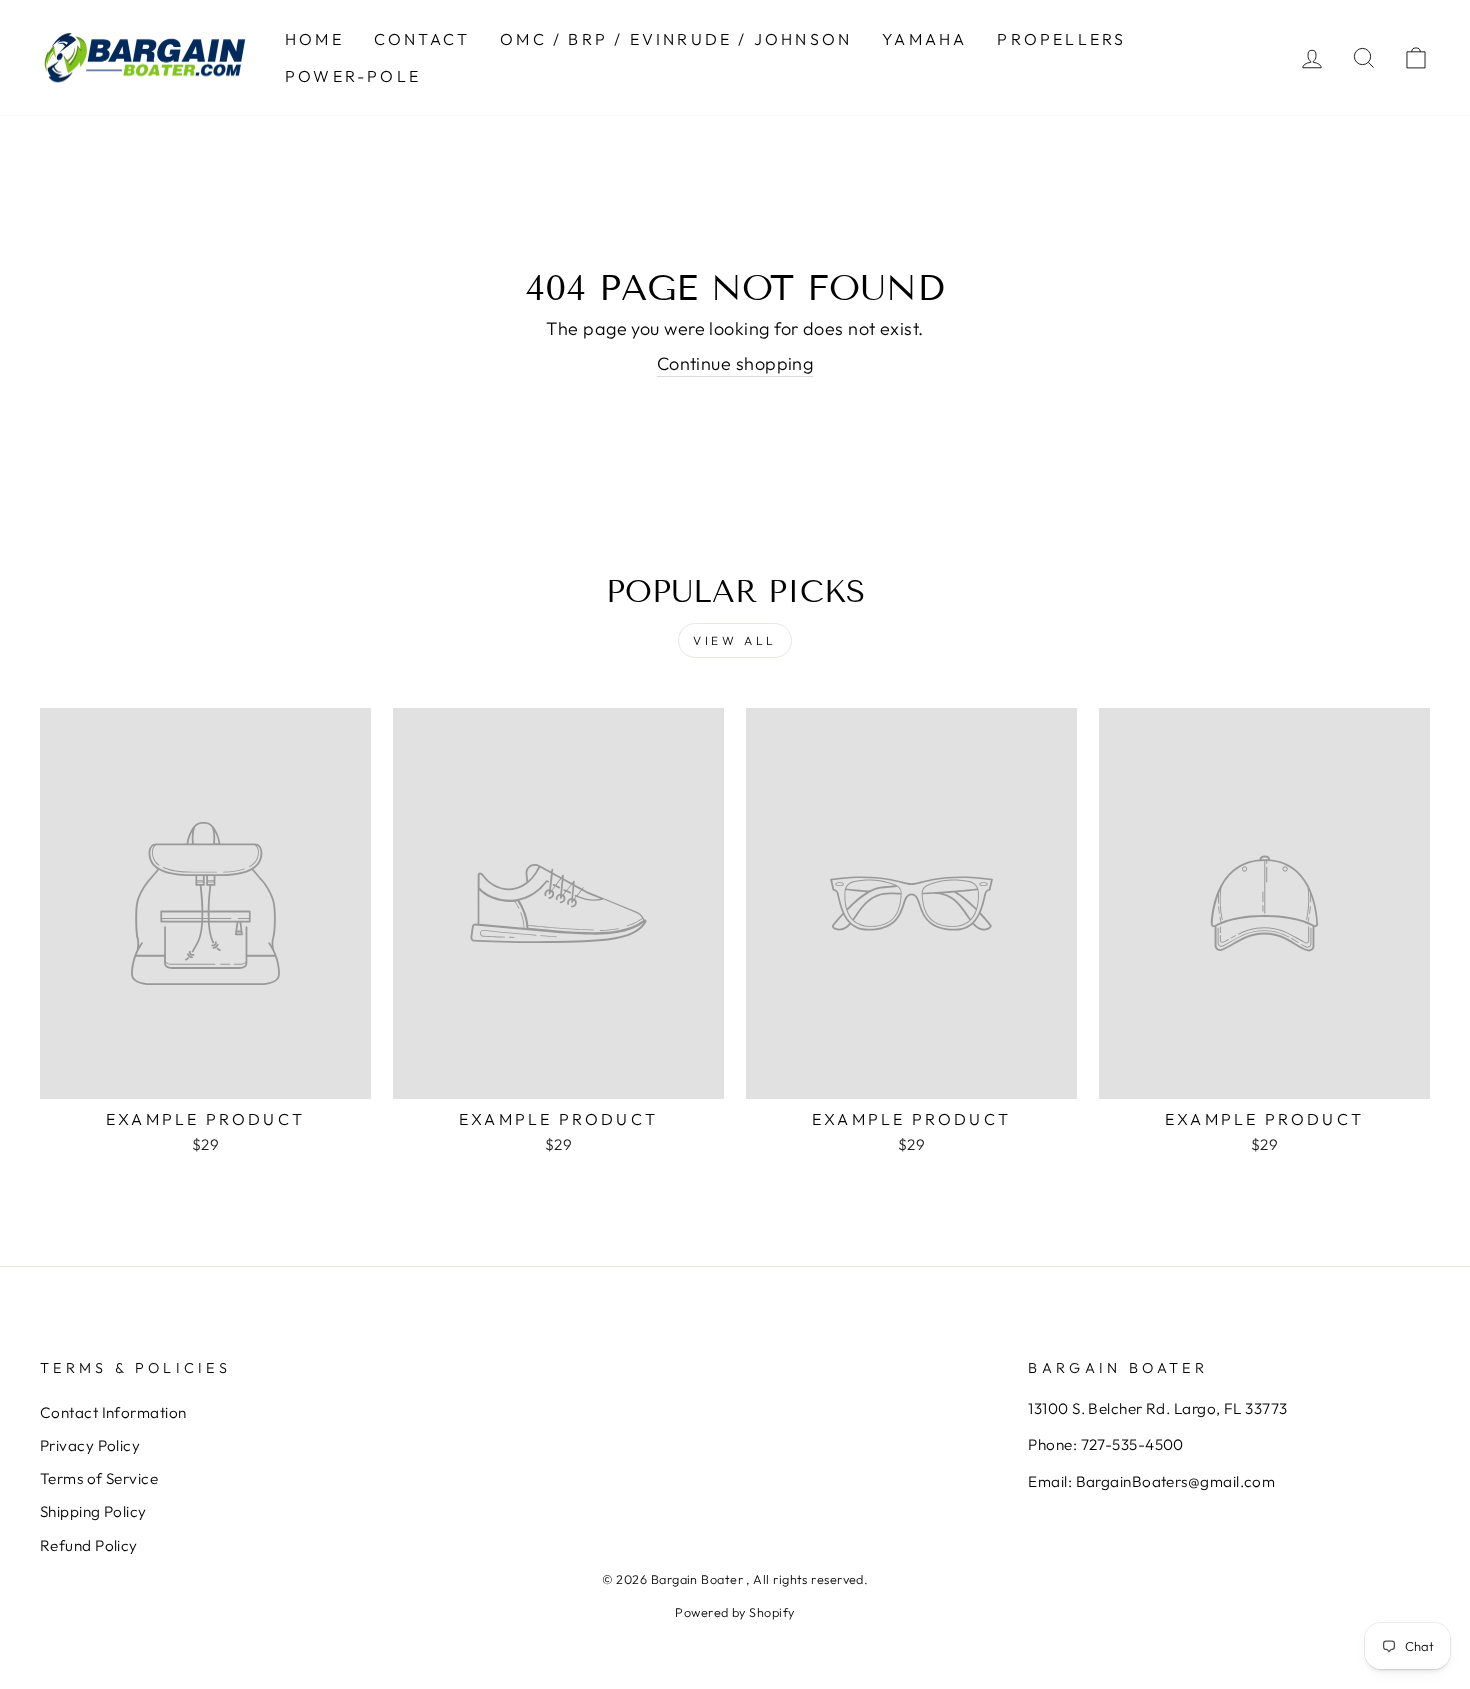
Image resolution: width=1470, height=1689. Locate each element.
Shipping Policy (93, 1511)
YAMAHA (924, 39)
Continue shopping (735, 363)
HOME (314, 39)
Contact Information (113, 1412)
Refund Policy (89, 1545)
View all (735, 640)
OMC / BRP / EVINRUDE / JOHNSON (676, 39)
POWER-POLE (353, 76)
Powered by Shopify (734, 1612)
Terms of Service (99, 1478)
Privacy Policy (90, 1445)
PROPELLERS (1061, 39)
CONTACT (422, 39)
